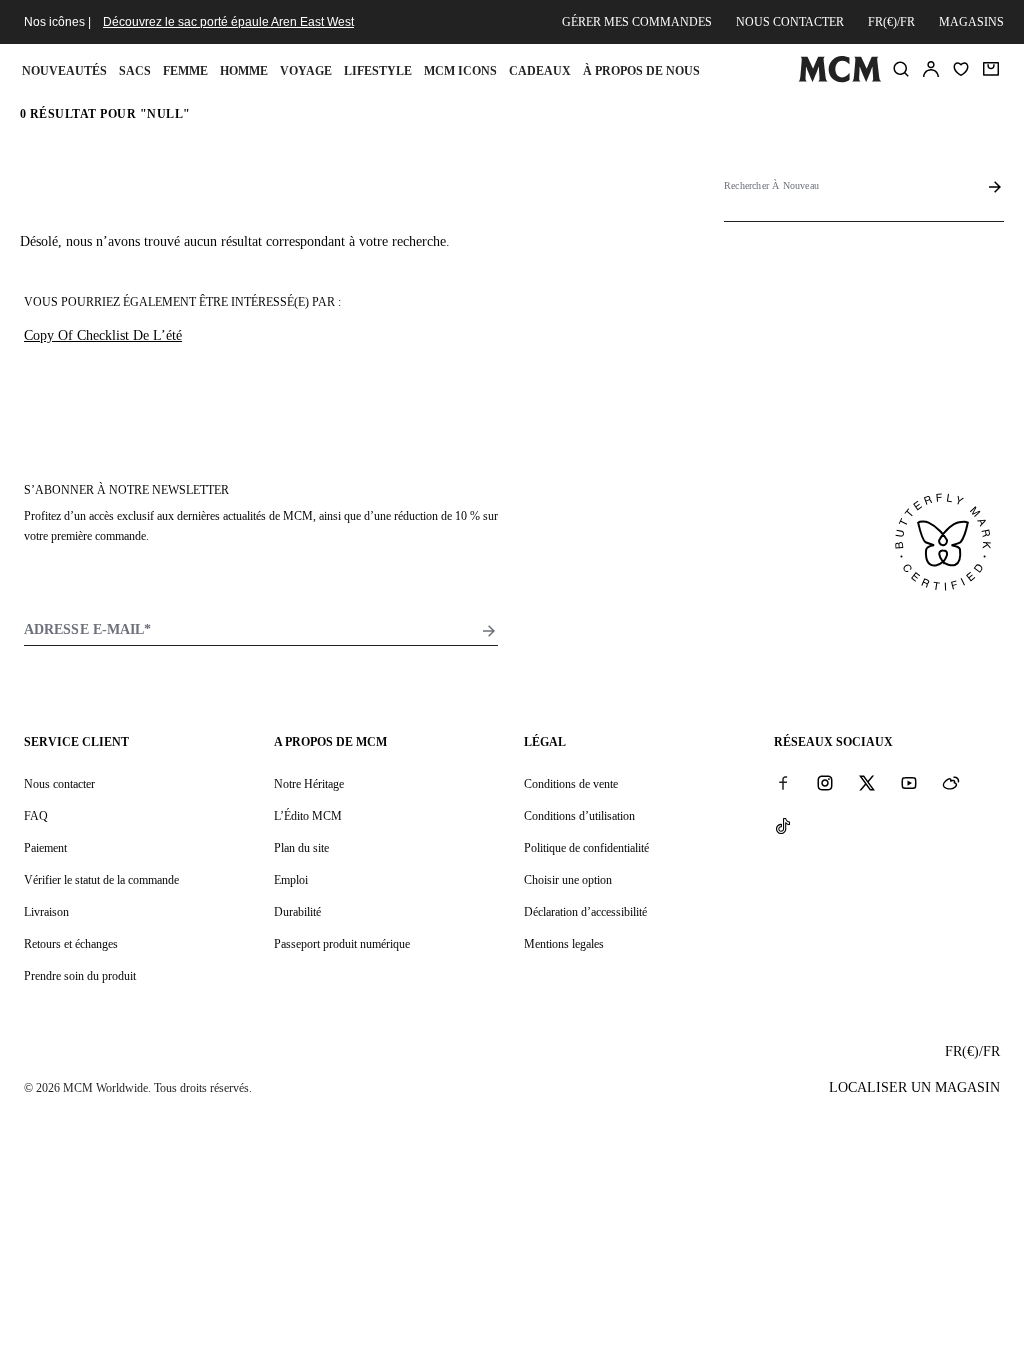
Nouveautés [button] (64, 71)
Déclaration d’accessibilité (585, 912)
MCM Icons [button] (460, 71)
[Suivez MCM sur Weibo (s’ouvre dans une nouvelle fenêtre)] (951, 783)
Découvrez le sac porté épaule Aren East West (228, 22)
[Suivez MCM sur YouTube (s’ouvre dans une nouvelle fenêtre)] (909, 783)
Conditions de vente (571, 784)
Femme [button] (185, 71)
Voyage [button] (306, 71)
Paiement (45, 848)
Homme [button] (244, 71)
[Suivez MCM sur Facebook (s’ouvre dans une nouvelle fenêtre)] (783, 783)
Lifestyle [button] (378, 71)
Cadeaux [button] (540, 71)
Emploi (291, 880)
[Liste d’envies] (961, 69)
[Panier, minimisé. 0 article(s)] (991, 69)
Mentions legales (564, 944)
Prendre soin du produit (80, 976)
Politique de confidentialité (586, 848)
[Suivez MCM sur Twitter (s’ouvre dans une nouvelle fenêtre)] (867, 783)
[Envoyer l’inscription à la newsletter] (489, 631)
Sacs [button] (135, 71)
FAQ (36, 816)
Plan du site (301, 848)
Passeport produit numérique (342, 944)
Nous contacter (790, 22)
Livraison (46, 912)
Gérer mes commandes (637, 22)
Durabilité (297, 912)
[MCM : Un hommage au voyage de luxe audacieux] (839, 78)
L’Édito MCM (308, 816)
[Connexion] (931, 69)
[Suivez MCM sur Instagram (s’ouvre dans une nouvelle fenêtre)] (825, 783)
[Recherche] (901, 69)
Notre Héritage (309, 784)
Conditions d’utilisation (579, 816)
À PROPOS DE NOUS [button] (641, 71)
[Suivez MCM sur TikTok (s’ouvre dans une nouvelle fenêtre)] (783, 825)
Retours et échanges (71, 944)
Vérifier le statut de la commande (101, 880)
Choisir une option (568, 880)
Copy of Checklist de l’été (103, 335)
